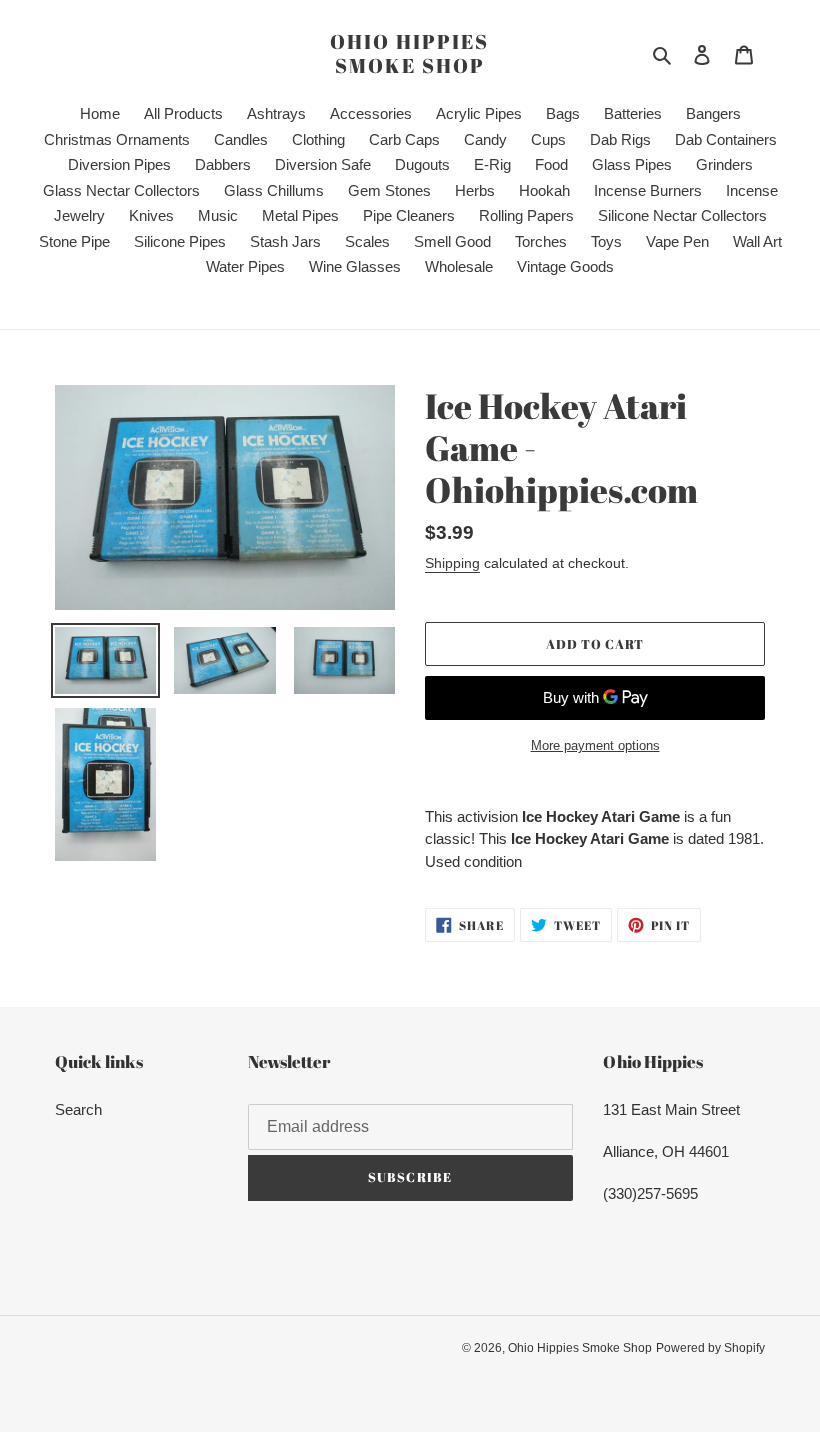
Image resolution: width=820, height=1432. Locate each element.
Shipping (452, 563)
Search (78, 1109)
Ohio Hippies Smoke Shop (409, 54)
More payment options (595, 745)
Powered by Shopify (710, 1348)
